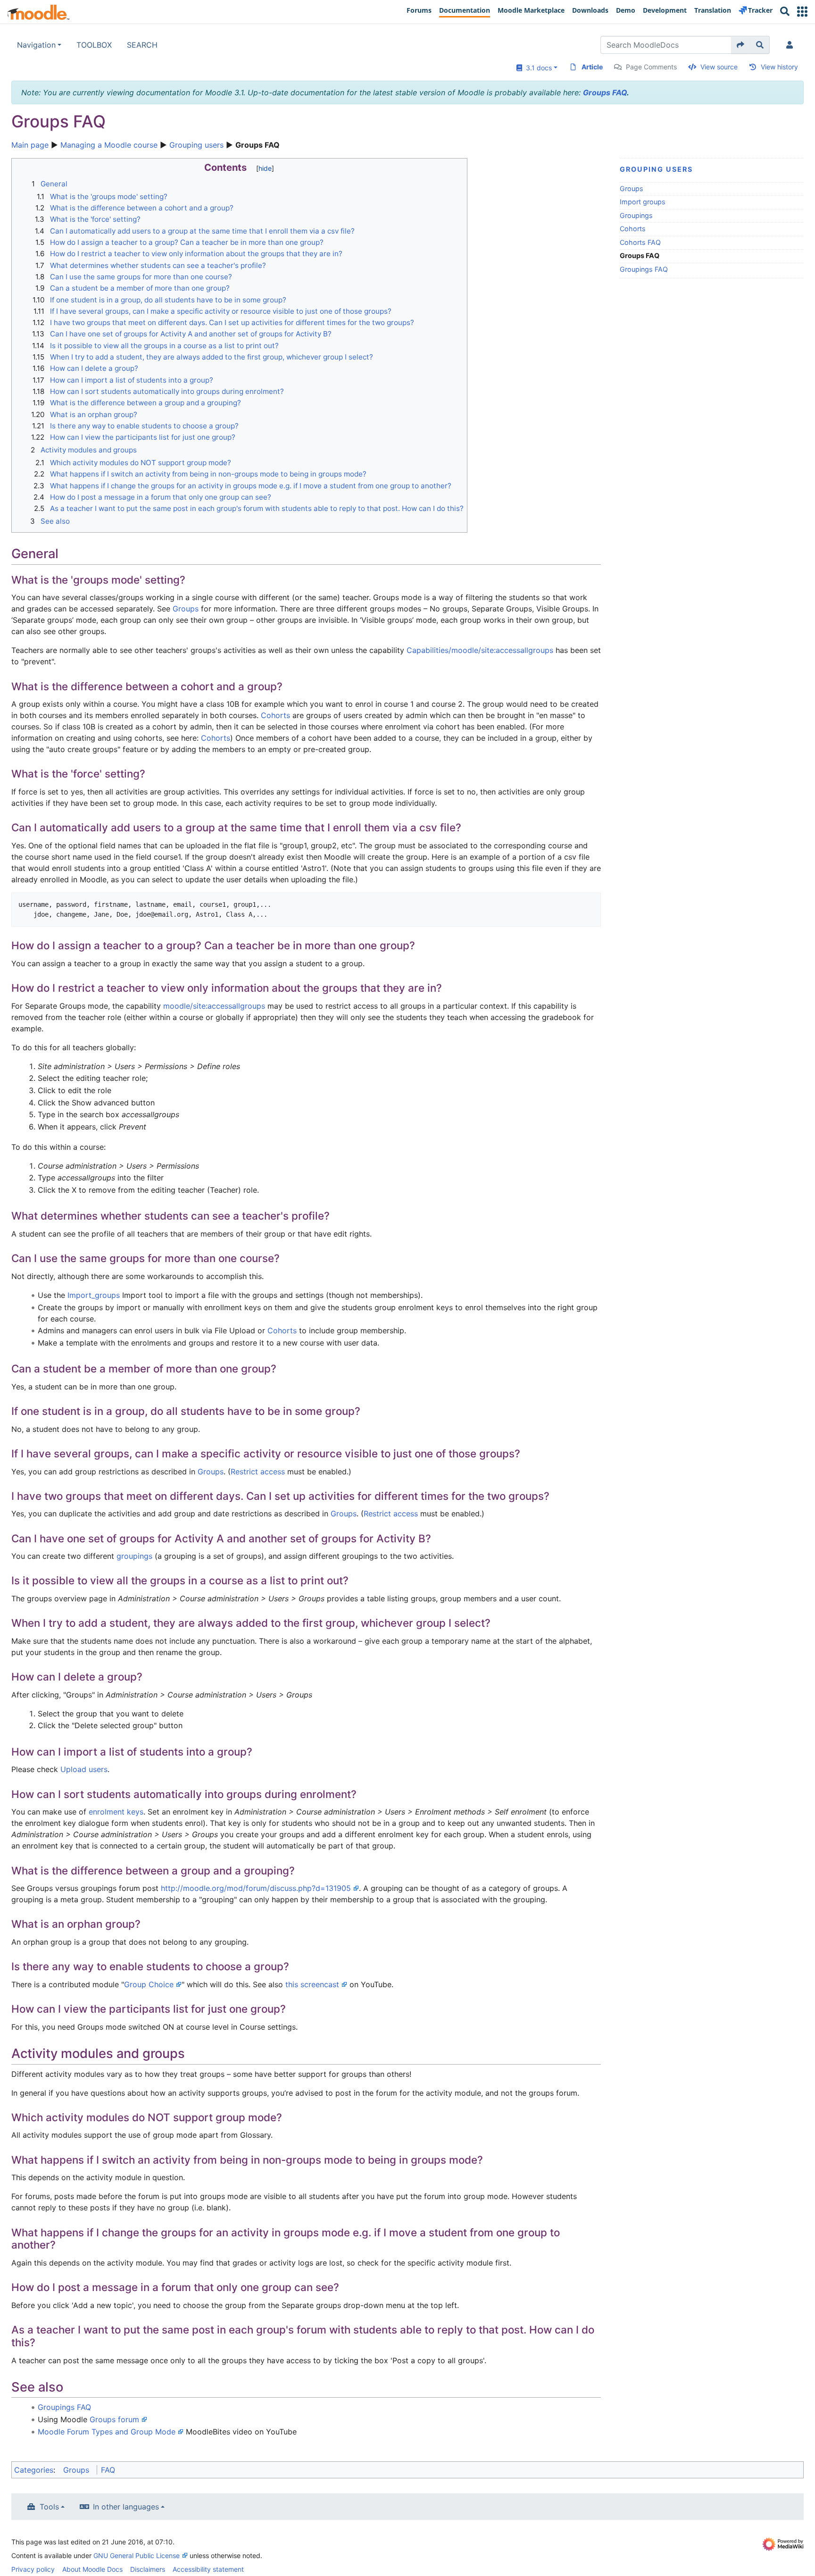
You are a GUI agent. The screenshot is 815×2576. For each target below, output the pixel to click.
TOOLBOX (94, 45)
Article (592, 67)
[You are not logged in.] (791, 45)
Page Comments (651, 67)
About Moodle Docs (92, 2569)
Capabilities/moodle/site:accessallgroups (480, 650)
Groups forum (114, 2419)
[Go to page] (741, 45)
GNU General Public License (137, 2555)
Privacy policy (33, 2569)
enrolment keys (116, 1812)
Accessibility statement (208, 2569)
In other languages (126, 2507)
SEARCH (142, 45)
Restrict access (258, 1472)
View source (719, 67)
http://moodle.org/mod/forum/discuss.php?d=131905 (256, 1888)
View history (779, 67)
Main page (30, 145)
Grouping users (196, 145)
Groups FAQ (605, 92)
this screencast (312, 1984)
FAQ (108, 2470)
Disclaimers (148, 2569)
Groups (632, 188)
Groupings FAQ (644, 269)
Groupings (636, 215)
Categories (34, 2470)
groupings (134, 1556)
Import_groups (94, 1295)
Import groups (643, 202)
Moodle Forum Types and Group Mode (107, 2432)
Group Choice (149, 1984)
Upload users (84, 1769)
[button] (802, 12)
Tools (49, 2507)
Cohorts (633, 229)
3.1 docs (537, 68)
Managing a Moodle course (109, 145)
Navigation (36, 45)
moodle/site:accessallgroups (214, 1006)
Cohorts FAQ (640, 242)
